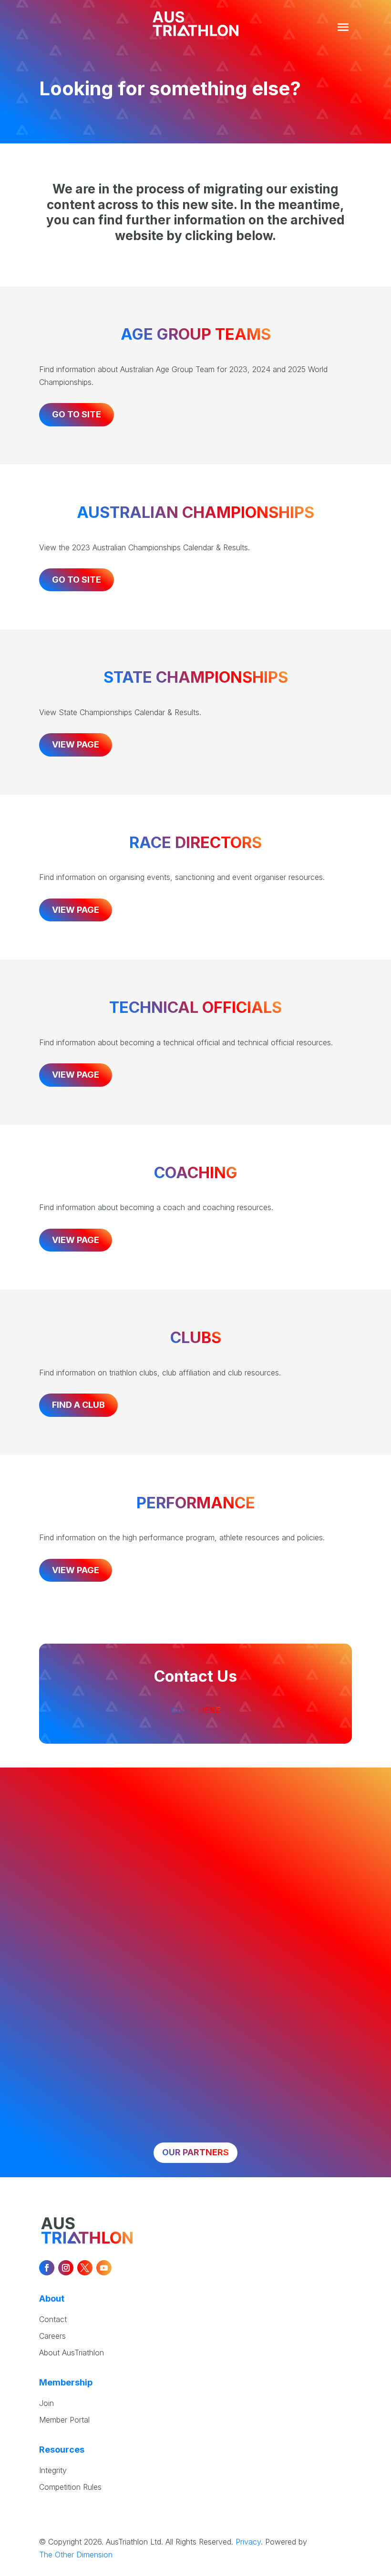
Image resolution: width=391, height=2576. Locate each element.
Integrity (53, 2470)
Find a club (78, 1405)
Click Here (196, 1710)
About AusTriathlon (72, 2353)
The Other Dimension (76, 2555)
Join (46, 2403)
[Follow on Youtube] (104, 2268)
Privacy (248, 2542)
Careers (52, 2336)
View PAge (76, 910)
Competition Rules (70, 2487)
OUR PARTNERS (195, 2152)
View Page (76, 744)
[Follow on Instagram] (66, 2268)
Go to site (77, 414)
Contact (53, 2319)
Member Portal (64, 2420)
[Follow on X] (85, 2268)
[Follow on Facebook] (47, 2268)
